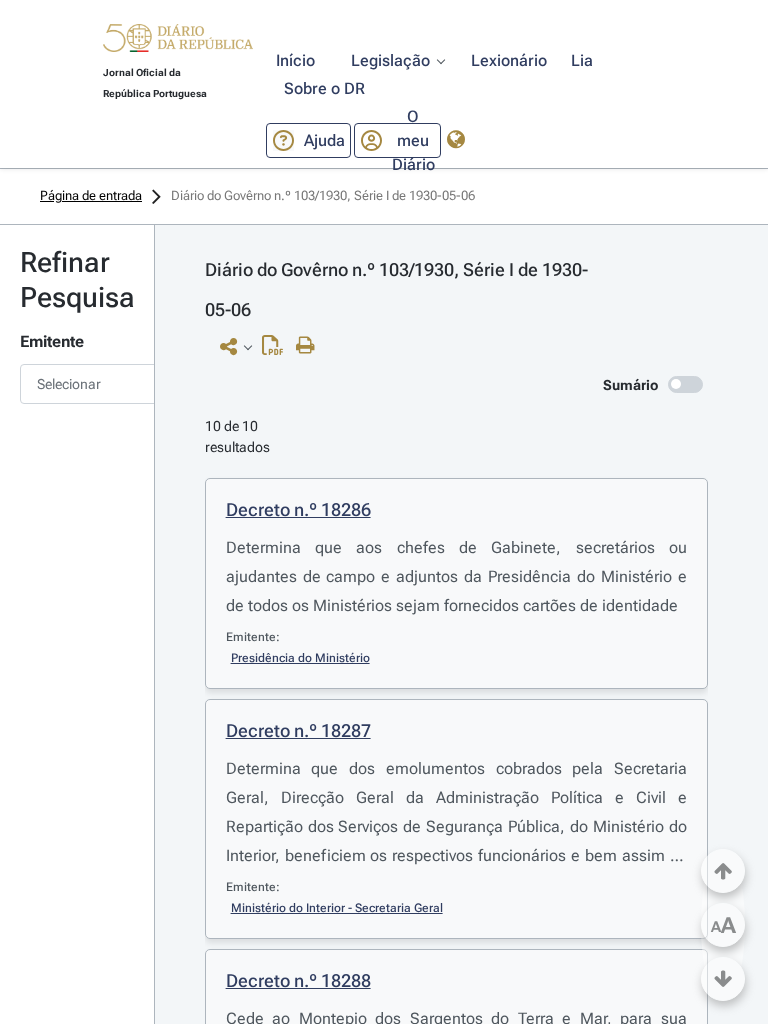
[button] (178, 41)
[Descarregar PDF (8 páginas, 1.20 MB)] (277, 350)
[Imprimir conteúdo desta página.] (310, 346)
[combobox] (77, 384)
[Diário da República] (178, 42)
